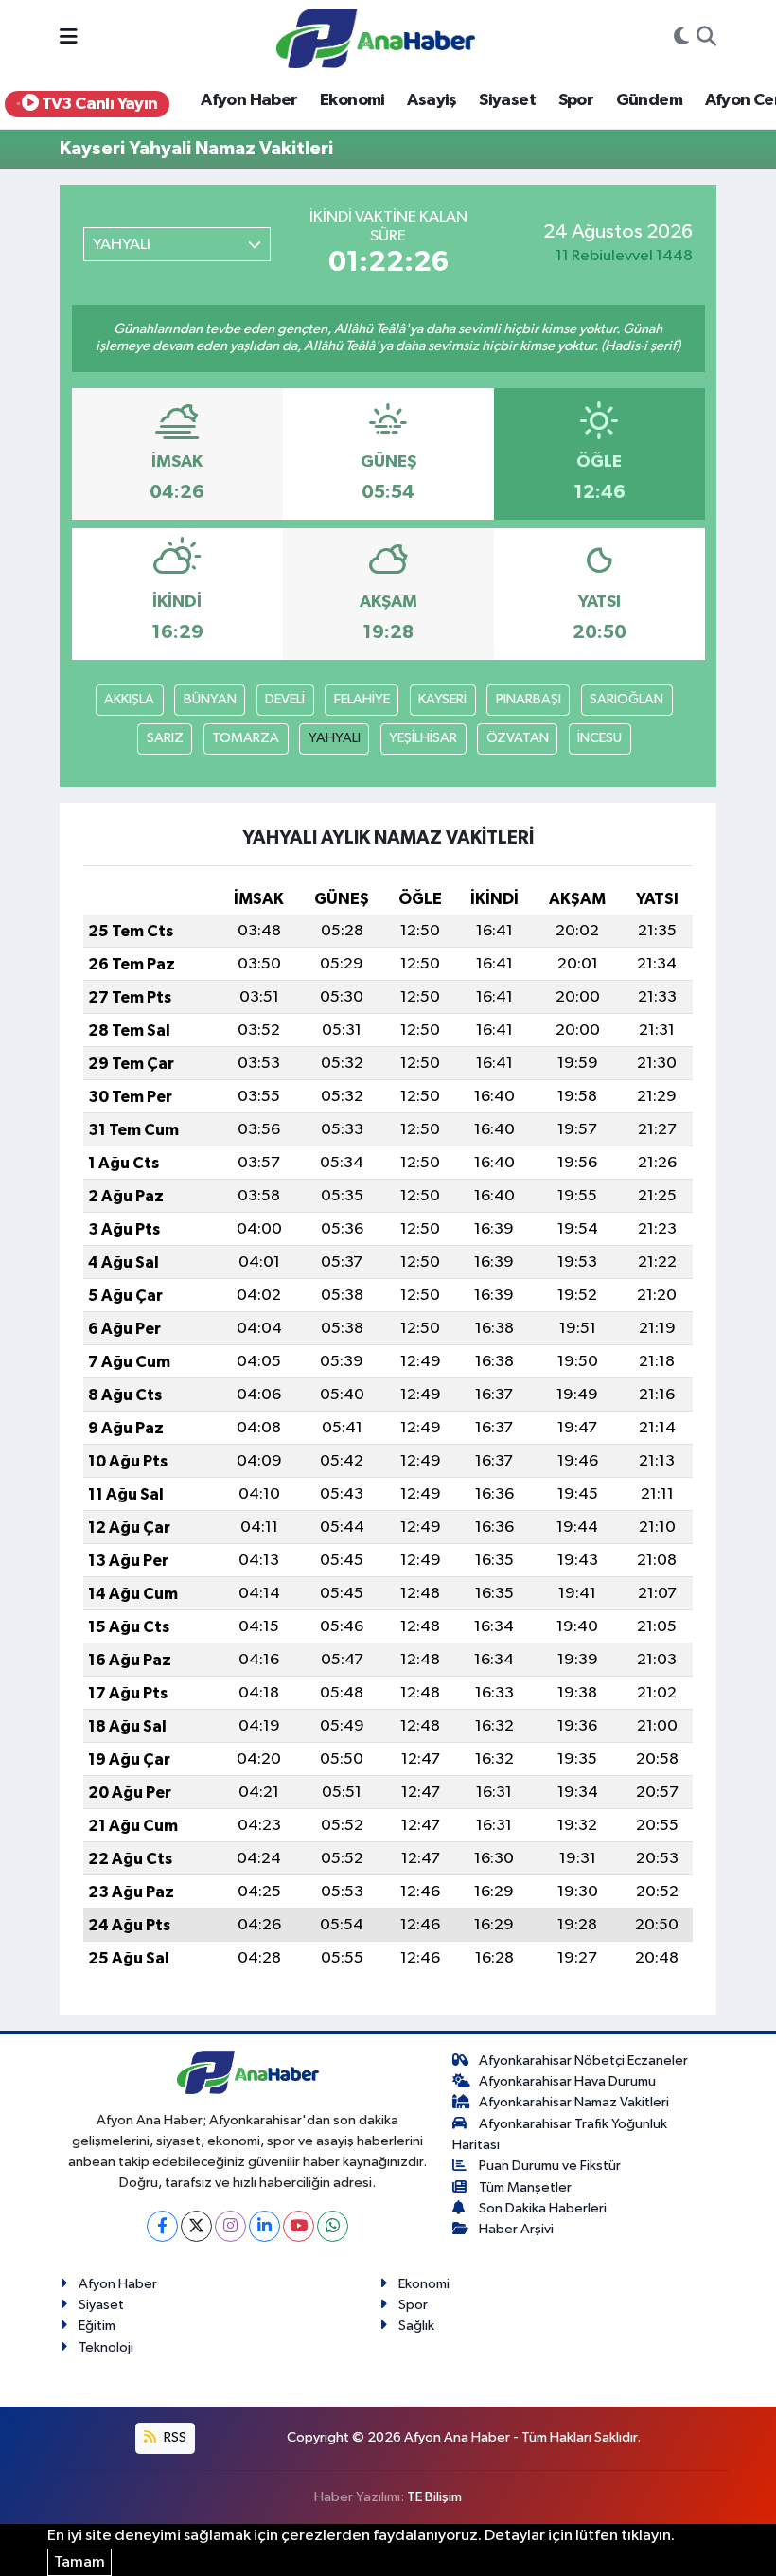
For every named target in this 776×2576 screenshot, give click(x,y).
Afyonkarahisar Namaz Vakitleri (574, 2102)
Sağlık (416, 2326)
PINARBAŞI (529, 699)
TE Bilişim (434, 2497)
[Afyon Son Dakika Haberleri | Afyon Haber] (376, 37)
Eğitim (97, 2326)
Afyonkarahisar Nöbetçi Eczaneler (583, 2061)
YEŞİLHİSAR (423, 738)
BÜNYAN (210, 699)
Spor (576, 100)
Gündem (649, 100)
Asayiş (432, 100)
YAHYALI (335, 738)
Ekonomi (353, 100)
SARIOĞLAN (626, 699)
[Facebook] (162, 2226)
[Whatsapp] (333, 2226)
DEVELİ (285, 699)
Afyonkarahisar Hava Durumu (567, 2081)
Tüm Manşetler (525, 2187)
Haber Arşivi (516, 2229)
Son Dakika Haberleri (543, 2208)
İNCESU (600, 738)
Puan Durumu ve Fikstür (550, 2166)
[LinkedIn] (265, 2226)
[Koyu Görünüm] (681, 39)
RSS (174, 2437)
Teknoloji (106, 2347)
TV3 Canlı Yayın (97, 104)
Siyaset (507, 100)
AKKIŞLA (129, 699)
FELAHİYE (362, 699)
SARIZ (165, 738)
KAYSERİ (442, 699)
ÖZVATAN (518, 738)
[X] (196, 2226)
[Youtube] (299, 2226)
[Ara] (706, 39)
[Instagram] (230, 2226)
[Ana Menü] (69, 38)
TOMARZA (246, 738)
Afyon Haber (249, 100)
